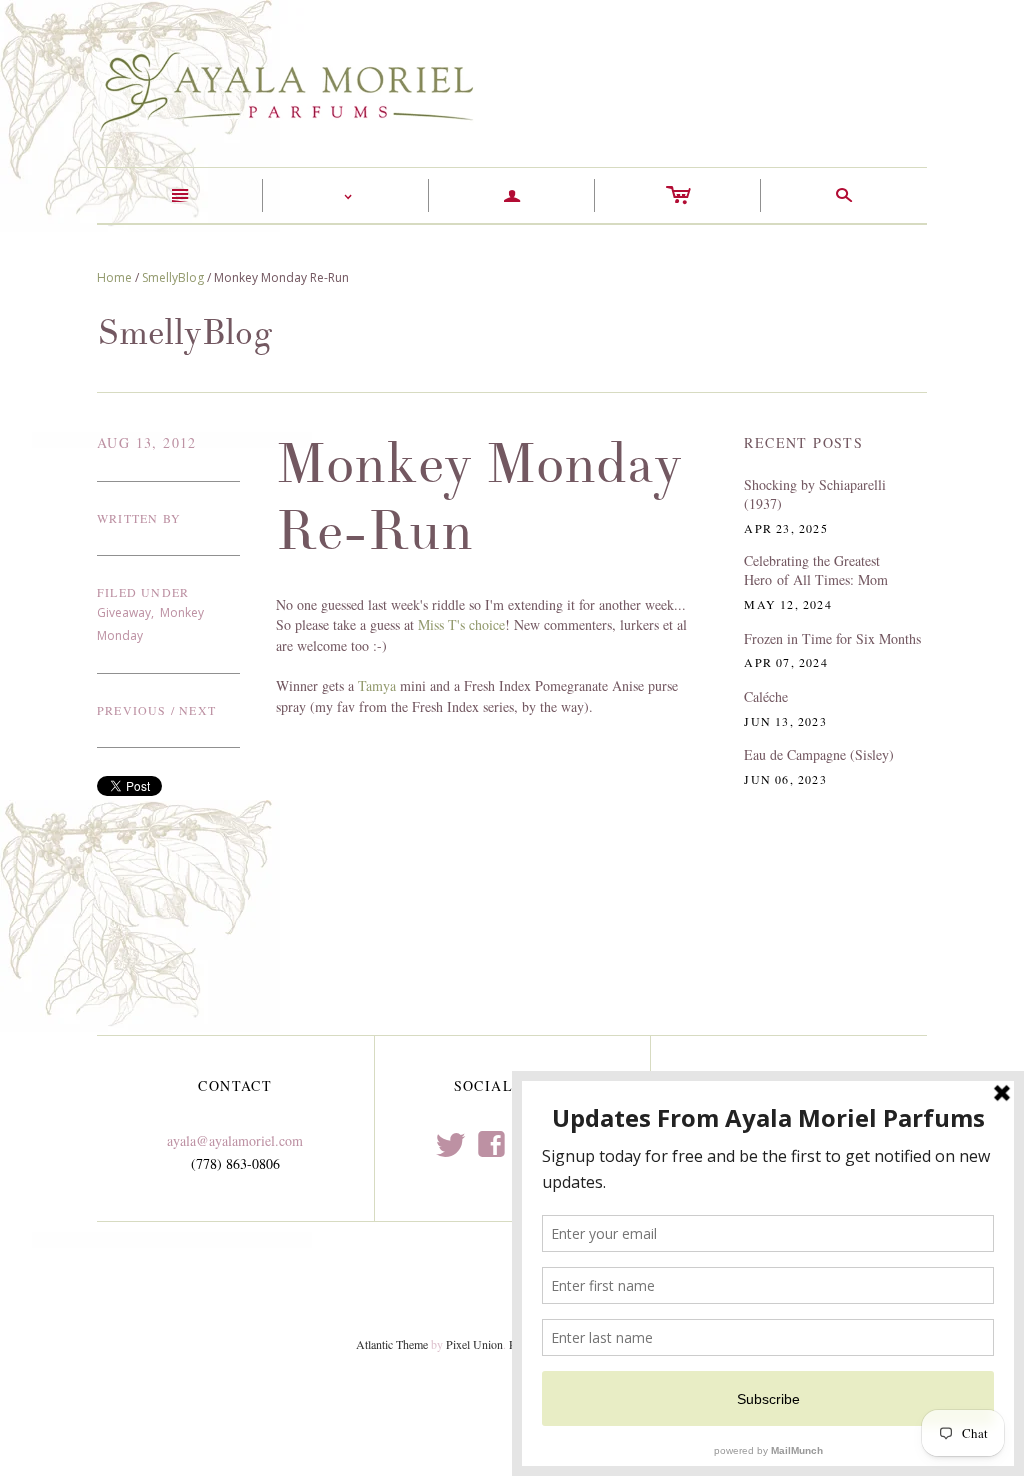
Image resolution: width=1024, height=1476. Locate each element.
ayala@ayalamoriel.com (235, 1140)
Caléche (766, 696)
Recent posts (803, 442)
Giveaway (124, 612)
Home (114, 277)
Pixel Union (474, 1344)
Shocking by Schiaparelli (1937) (815, 494)
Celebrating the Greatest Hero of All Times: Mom (816, 570)
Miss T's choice (461, 624)
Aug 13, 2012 (147, 442)
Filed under (143, 592)
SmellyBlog (173, 277)
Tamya (377, 685)
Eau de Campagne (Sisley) (819, 754)
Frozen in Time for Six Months (832, 638)
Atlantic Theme (392, 1344)
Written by (139, 518)
